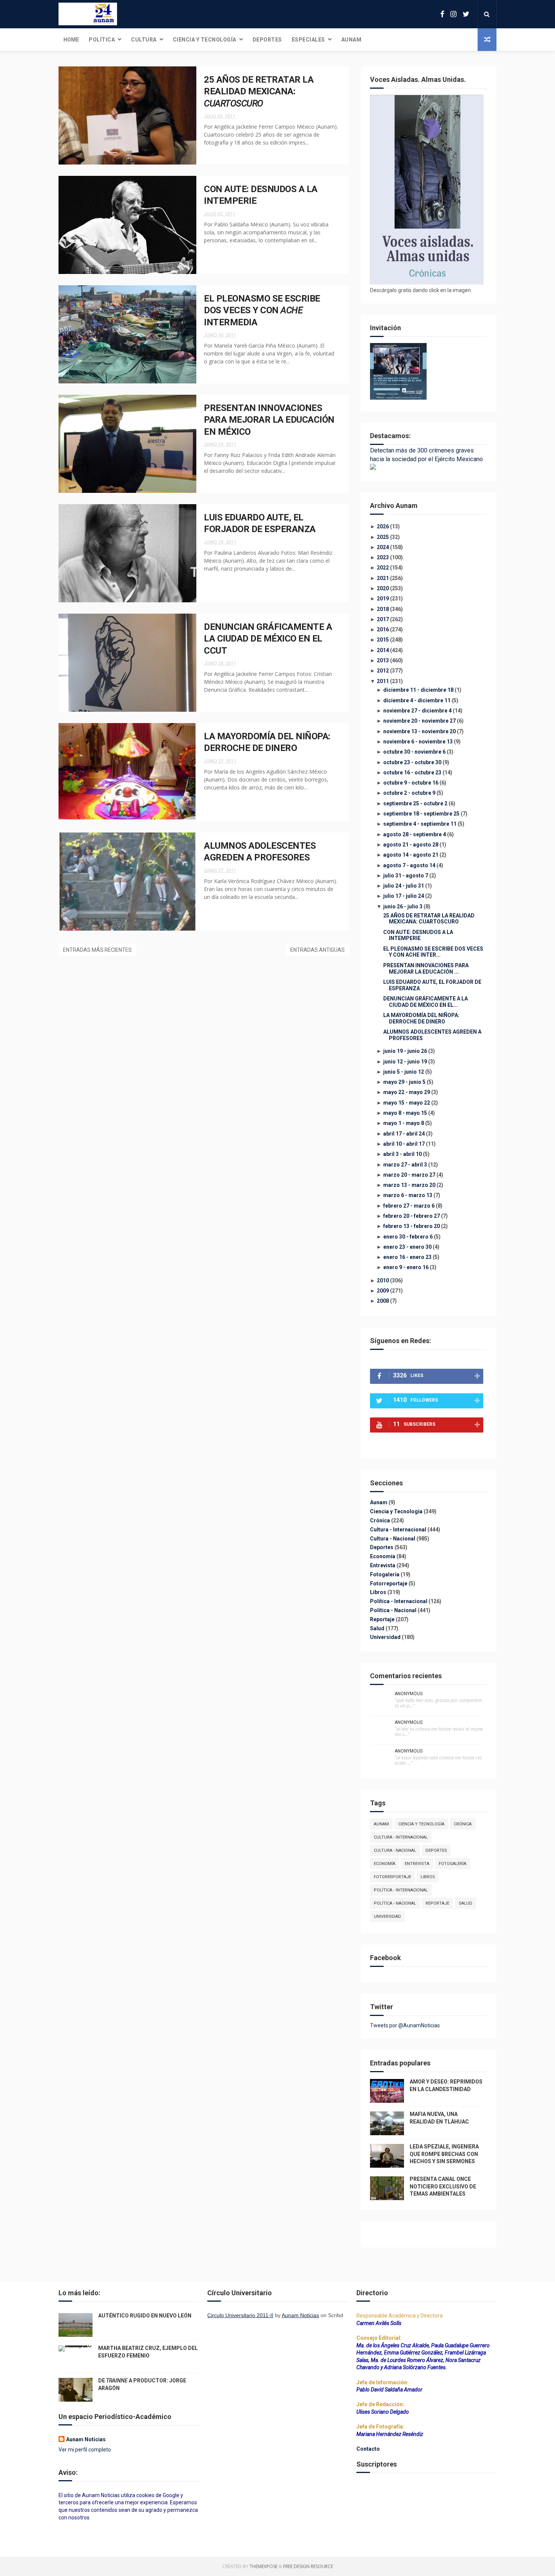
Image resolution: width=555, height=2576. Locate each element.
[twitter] (466, 14)
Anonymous (409, 1694)
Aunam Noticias (86, 2439)
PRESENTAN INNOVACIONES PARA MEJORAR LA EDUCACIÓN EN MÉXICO (269, 420)
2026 (383, 526)
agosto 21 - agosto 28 (411, 845)
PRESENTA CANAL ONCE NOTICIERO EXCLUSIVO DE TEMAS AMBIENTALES (443, 2186)
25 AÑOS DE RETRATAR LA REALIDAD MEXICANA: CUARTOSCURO (429, 919)
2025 (383, 537)
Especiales (308, 40)
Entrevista (383, 1565)
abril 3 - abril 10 (402, 1154)
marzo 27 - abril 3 (405, 1165)
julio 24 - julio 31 (404, 886)
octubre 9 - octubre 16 (411, 783)
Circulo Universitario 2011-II (240, 2315)
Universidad (386, 1637)
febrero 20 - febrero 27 (412, 1216)
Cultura (144, 40)
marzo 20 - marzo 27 (409, 1175)
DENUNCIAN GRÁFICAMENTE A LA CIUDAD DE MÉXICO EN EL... (425, 1002)
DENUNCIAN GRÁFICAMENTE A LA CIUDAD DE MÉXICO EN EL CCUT (268, 639)
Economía (383, 1556)
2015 (383, 640)
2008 (383, 1301)
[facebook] (442, 14)
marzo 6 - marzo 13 (408, 1195)
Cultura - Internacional (399, 1530)
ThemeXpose (264, 2566)
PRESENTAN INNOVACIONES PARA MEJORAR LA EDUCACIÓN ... (426, 969)
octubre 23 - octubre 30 (412, 762)
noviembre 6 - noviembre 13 (418, 742)
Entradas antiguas (318, 950)
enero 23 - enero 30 (407, 1247)
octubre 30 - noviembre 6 (414, 752)
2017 (383, 619)
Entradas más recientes (97, 950)
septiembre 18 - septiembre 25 (421, 814)
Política (102, 40)
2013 (383, 660)
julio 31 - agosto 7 (406, 876)
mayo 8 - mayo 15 (405, 1113)
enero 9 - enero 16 (406, 1267)
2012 (383, 671)
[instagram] (453, 14)
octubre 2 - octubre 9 (409, 793)
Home (71, 40)
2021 (383, 578)
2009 (383, 1291)
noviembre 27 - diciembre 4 (417, 711)
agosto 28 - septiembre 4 (415, 834)
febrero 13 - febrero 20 (412, 1226)
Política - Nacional (394, 1610)
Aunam (351, 40)
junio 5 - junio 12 (404, 1072)
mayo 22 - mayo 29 (407, 1092)
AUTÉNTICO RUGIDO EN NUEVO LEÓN (145, 2316)
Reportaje (383, 1619)
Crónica (381, 1520)
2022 (383, 568)
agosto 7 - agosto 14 (409, 865)
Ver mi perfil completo (85, 2450)
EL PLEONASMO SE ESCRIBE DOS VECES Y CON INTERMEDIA (262, 310)
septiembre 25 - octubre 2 (415, 803)
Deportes (267, 40)
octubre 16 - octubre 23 (412, 772)
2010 (383, 1280)
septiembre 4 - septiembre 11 (420, 824)
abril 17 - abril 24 (404, 1134)
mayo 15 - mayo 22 (407, 1103)
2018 (383, 609)
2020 (383, 588)
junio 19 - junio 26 (405, 1051)
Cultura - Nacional (393, 1539)
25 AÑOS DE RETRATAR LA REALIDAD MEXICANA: (259, 92)
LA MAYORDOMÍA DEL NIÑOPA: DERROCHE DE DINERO (421, 1018)
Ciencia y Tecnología (205, 40)
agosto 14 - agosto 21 (411, 855)
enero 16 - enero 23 (407, 1257)
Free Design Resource (308, 2566)
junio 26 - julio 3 (403, 906)
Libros (379, 1592)
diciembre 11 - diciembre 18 (418, 690)
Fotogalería (385, 1574)
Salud (378, 1628)
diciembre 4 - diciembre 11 (417, 700)
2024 (383, 547)
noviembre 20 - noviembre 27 (419, 721)
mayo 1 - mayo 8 (404, 1123)
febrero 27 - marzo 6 (409, 1206)
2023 (383, 557)
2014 (383, 650)
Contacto (368, 2449)
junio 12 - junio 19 (405, 1062)
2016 (383, 629)
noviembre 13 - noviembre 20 (419, 731)
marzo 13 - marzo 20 (409, 1185)
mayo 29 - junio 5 (404, 1082)
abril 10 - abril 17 (404, 1144)
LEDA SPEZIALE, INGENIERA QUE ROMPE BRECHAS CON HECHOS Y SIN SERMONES (444, 2154)
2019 (383, 599)
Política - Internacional (399, 1601)
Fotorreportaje (389, 1583)
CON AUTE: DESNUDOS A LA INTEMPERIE (418, 935)
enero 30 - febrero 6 (408, 1237)
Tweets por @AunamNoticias (405, 2025)
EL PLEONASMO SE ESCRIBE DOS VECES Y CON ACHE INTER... (433, 952)
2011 (383, 681)
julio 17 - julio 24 (404, 896)
